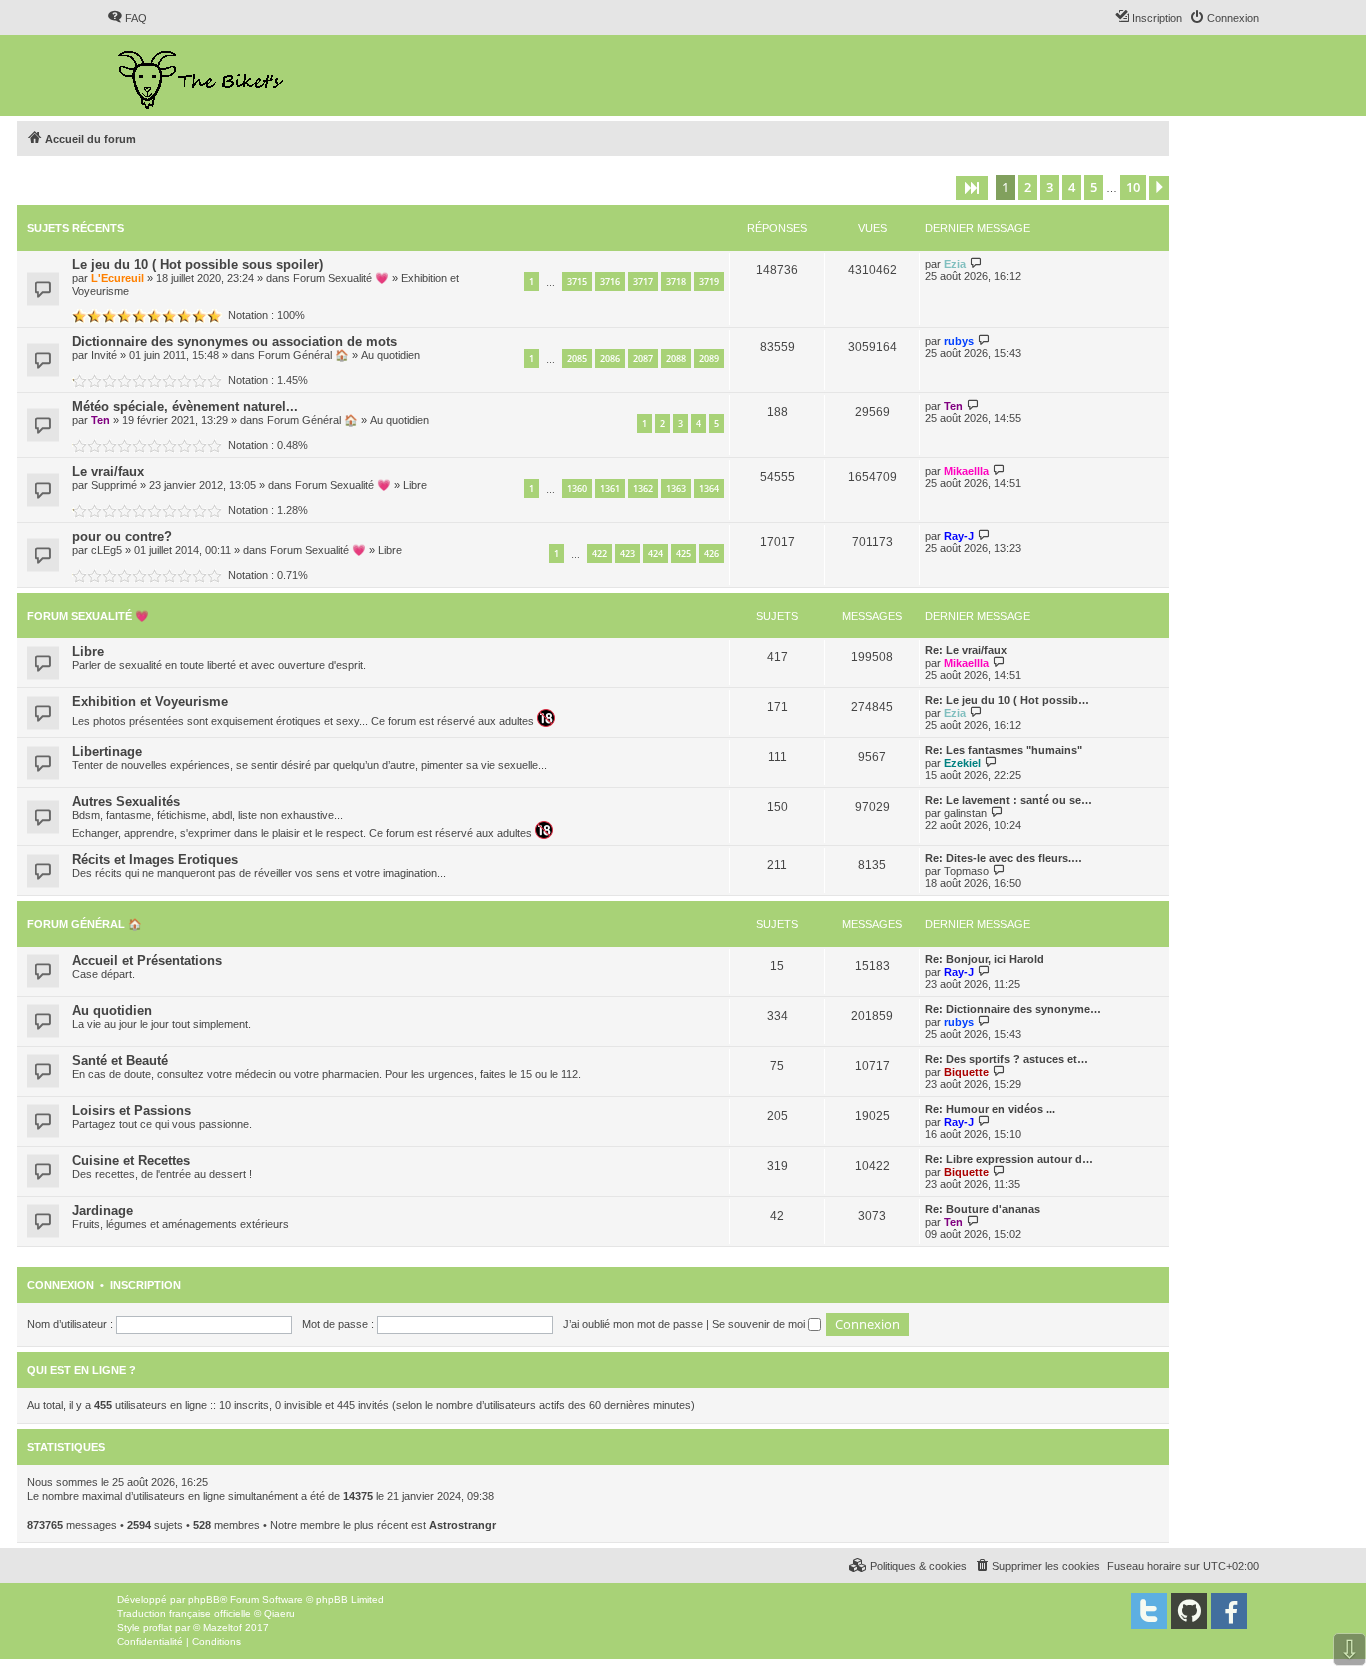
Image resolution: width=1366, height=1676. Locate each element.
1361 (610, 488)
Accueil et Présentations (147, 960)
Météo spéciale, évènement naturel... (185, 406)
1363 (676, 488)
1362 (643, 488)
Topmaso (966, 871)
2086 (610, 358)
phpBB (204, 1599)
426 (711, 553)
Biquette (966, 1072)
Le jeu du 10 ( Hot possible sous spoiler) (197, 264)
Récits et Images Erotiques (155, 859)
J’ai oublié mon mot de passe (633, 1324)
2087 (643, 358)
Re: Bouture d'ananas (982, 1209)
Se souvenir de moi (760, 1324)
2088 (676, 358)
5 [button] (1093, 187)
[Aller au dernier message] (976, 263)
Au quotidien (390, 355)
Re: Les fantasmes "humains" (1003, 750)
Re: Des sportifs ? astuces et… (1006, 1059)
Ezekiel (962, 763)
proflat (157, 1627)
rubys (959, 341)
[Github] (1189, 1611)
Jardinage (102, 1210)
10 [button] (1133, 187)
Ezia (955, 264)
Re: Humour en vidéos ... (990, 1109)
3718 (676, 281)
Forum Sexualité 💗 (341, 278)
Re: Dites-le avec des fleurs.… (1003, 858)
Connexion (60, 1285)
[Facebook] (1229, 1611)
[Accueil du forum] (202, 75)
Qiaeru (279, 1613)
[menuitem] (127, 18)
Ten (100, 420)
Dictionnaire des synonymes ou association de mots (234, 341)
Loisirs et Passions (131, 1110)
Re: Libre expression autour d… (1009, 1159)
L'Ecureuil (117, 278)
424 (655, 553)
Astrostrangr (462, 1525)
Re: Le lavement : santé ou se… (1008, 800)
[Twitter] (1149, 1611)
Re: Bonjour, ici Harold (984, 959)
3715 (577, 281)
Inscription (145, 1285)
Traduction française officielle (184, 1613)
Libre (415, 485)
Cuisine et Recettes (131, 1160)
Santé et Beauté (120, 1060)
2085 (577, 358)
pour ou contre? (122, 536)
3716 (610, 281)
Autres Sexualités (126, 801)
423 (627, 553)
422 (599, 553)
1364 (709, 488)
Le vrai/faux (108, 471)
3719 (709, 281)
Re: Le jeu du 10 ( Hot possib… (1007, 700)
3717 (643, 281)
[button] (972, 188)
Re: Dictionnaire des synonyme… (1013, 1009)
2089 (709, 358)
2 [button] (1027, 187)
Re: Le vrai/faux (966, 650)
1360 (577, 488)
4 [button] (1071, 187)
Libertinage (107, 751)
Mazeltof (222, 1627)
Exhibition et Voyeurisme (150, 701)
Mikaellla (966, 471)
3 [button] (1049, 187)
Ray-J (959, 536)
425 (683, 553)
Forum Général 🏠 (303, 355)
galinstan (965, 813)
